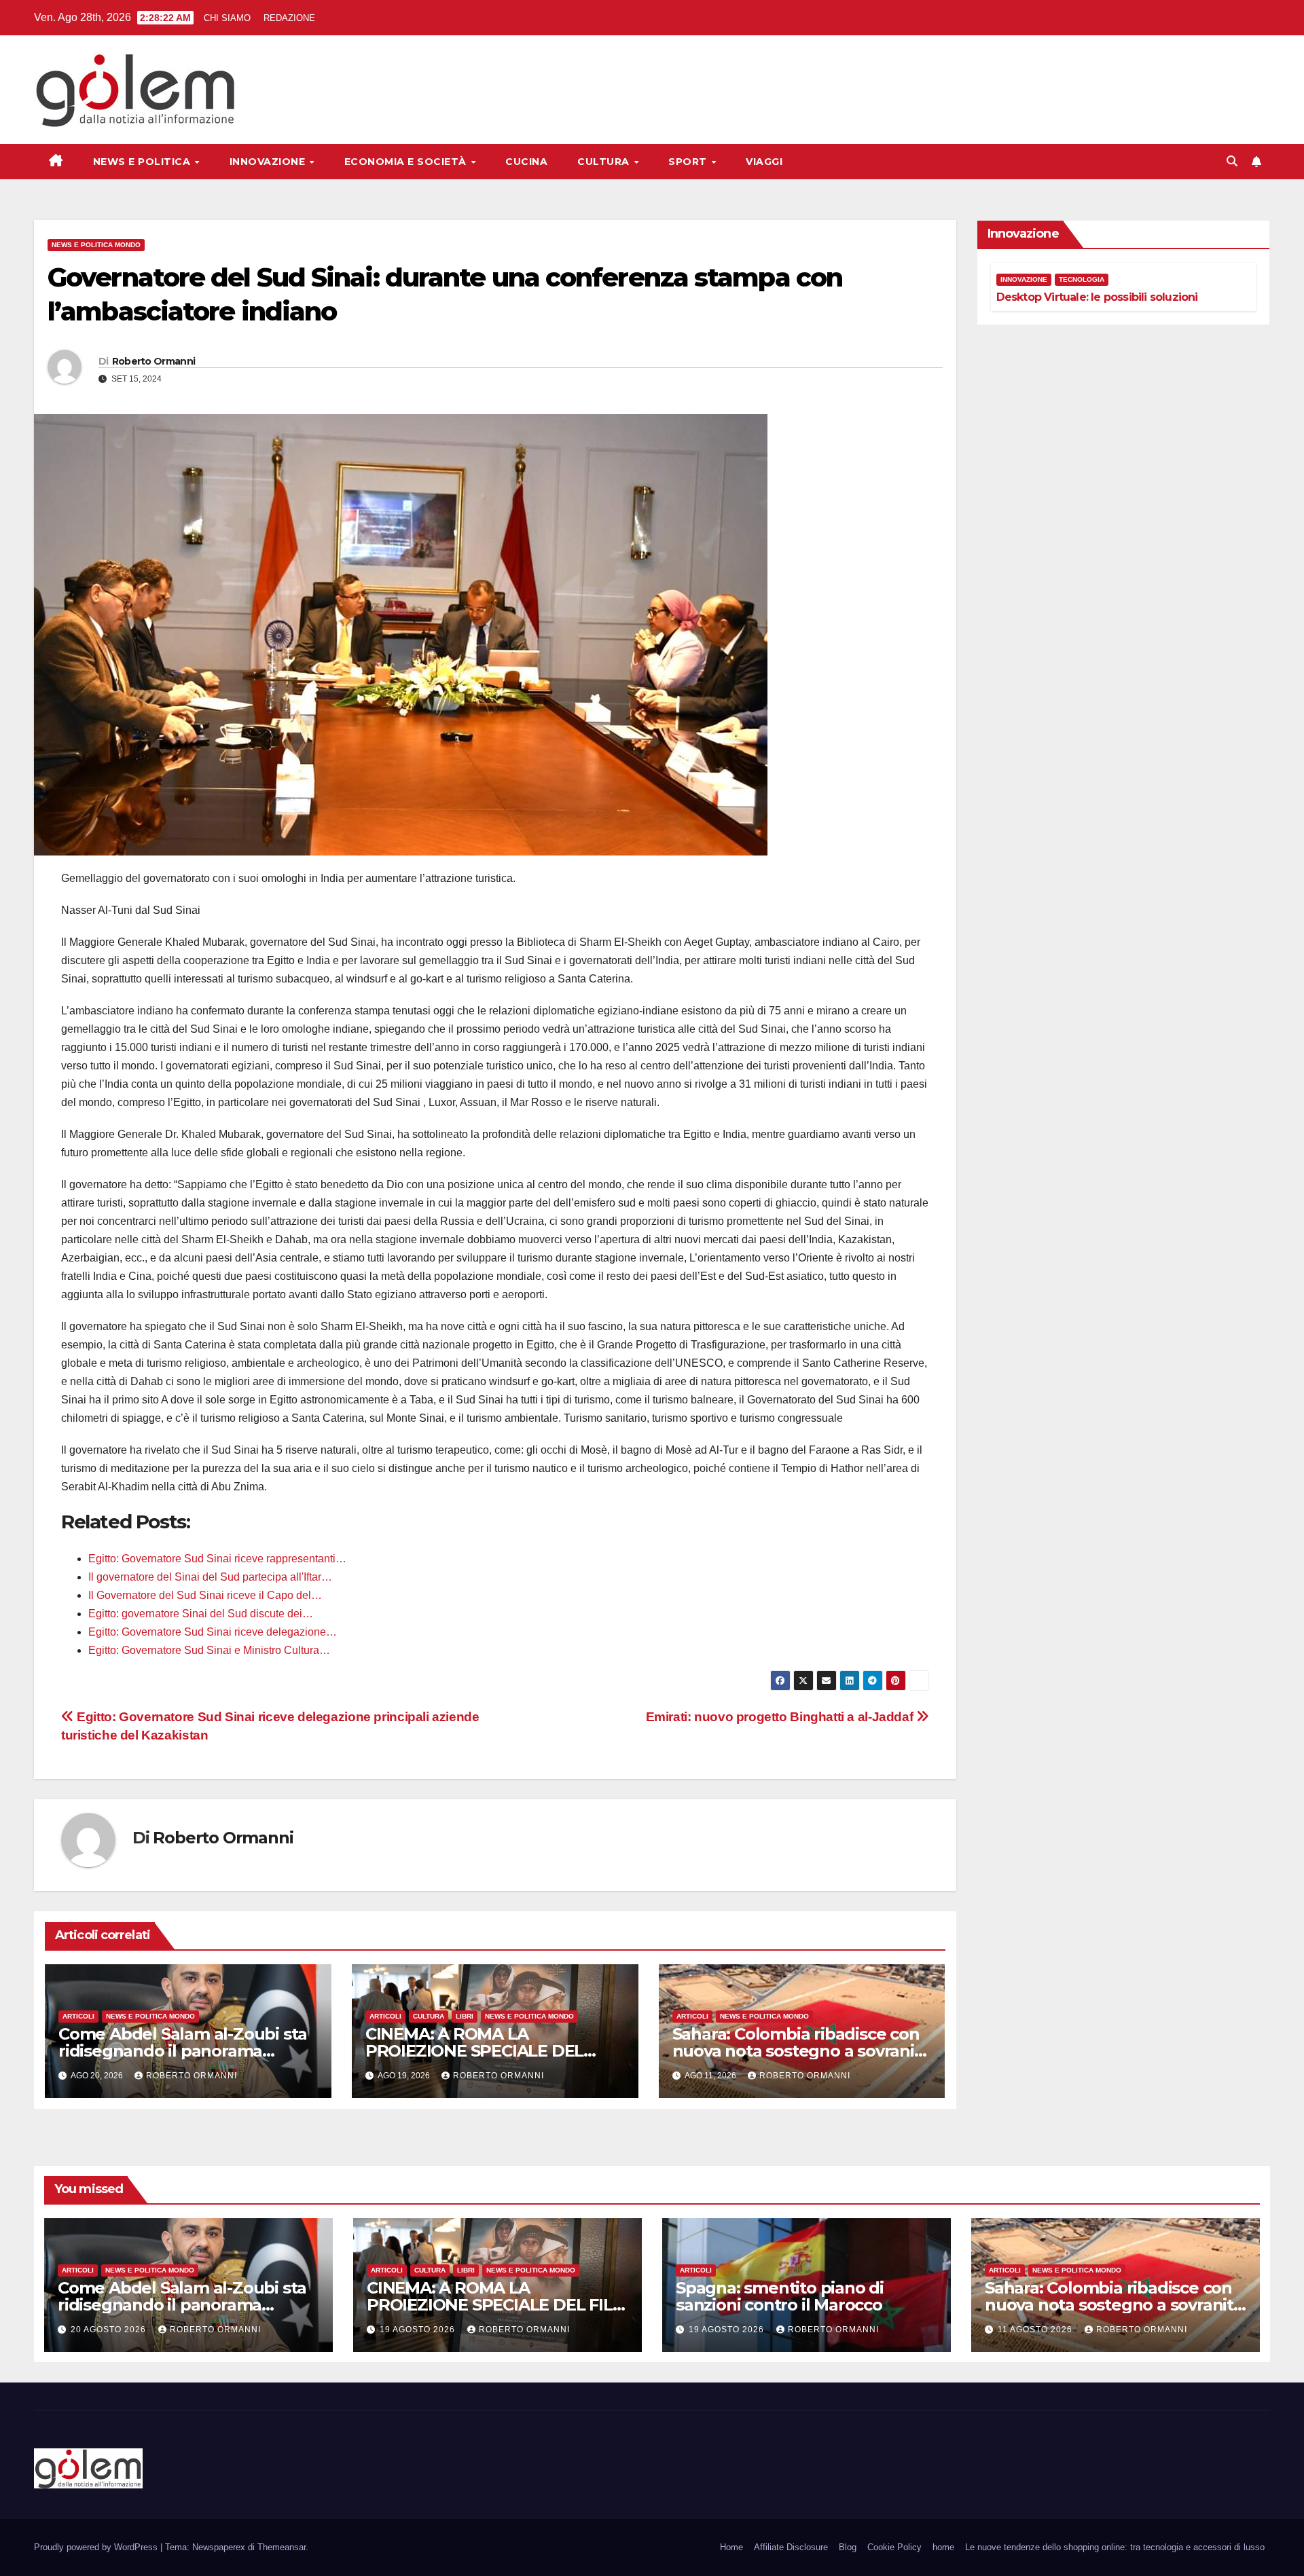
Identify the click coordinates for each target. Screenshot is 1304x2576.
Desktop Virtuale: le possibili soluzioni (1097, 297)
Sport (689, 162)
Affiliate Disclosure (791, 2547)
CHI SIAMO (227, 18)
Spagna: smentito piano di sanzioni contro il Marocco (780, 2296)
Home (731, 2547)
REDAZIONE (289, 18)
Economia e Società (407, 162)
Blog (848, 2547)
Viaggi (764, 162)
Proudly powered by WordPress (97, 2547)
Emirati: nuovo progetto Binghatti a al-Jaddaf (781, 1717)
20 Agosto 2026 (110, 2330)
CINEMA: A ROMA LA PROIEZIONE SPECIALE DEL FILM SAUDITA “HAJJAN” (474, 2051)
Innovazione (269, 162)
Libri (465, 2016)
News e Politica (143, 162)
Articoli (78, 2016)
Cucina (526, 162)
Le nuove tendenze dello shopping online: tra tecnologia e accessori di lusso (1115, 2547)
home (943, 2547)
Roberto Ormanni (154, 361)
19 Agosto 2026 (419, 2330)
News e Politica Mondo (96, 245)
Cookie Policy (894, 2547)
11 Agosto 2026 (1036, 2330)
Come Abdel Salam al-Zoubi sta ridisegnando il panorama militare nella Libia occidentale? (184, 2051)
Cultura (605, 162)
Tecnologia (1082, 279)
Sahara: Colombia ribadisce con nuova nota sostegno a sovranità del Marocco (801, 2051)
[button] (1232, 161)
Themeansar (282, 2547)
